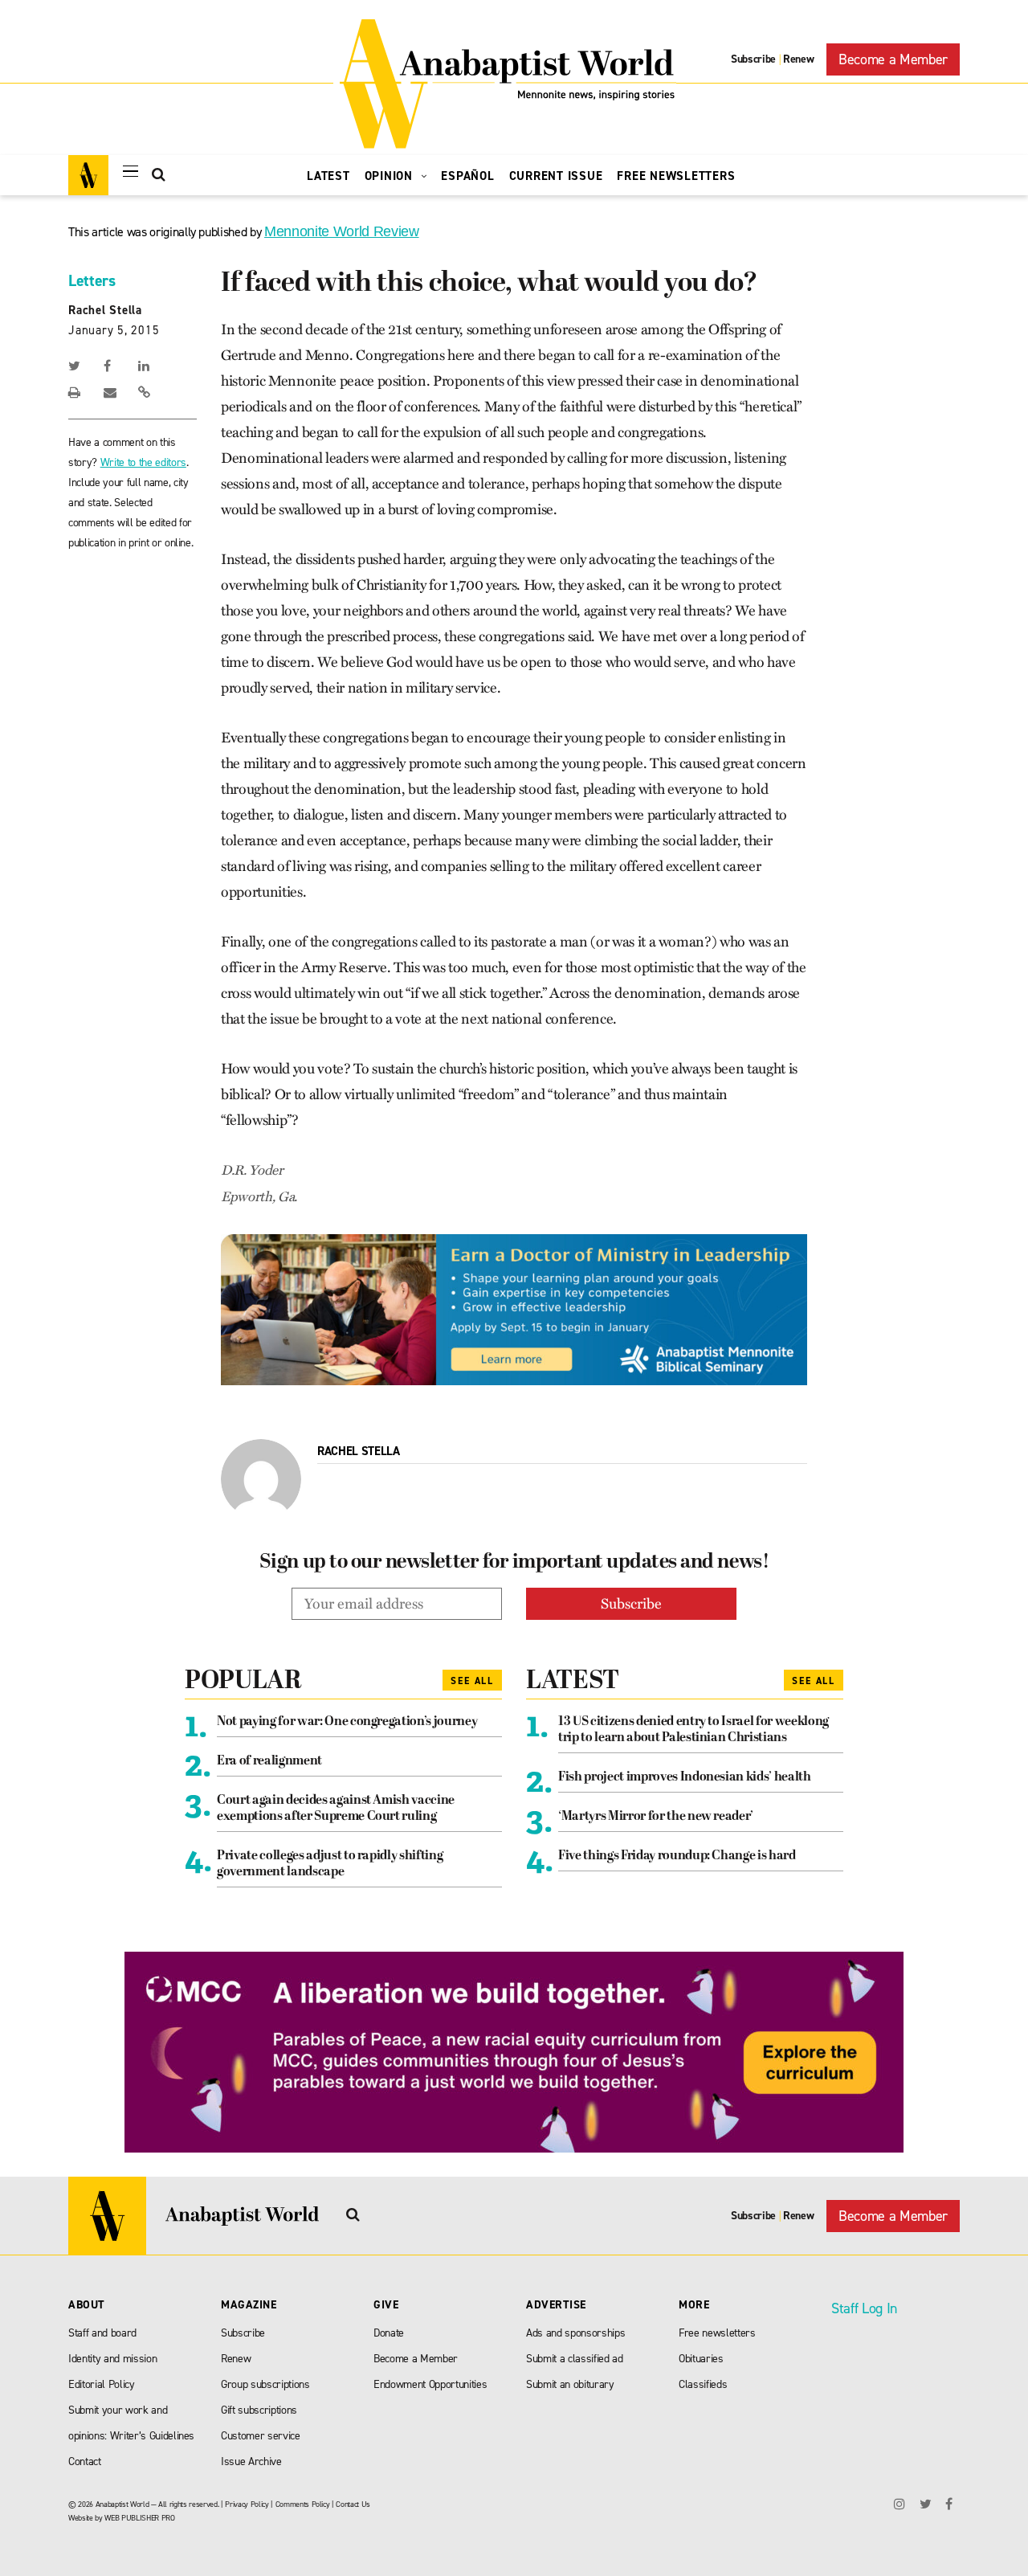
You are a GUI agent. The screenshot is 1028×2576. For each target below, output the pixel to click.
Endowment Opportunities (430, 2384)
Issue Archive (251, 2462)
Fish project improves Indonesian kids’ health (685, 1777)
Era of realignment (269, 1761)
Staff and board (102, 2333)
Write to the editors (143, 462)
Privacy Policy (247, 2504)
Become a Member (893, 59)
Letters (92, 280)
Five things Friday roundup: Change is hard (677, 1856)
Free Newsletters (676, 176)
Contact (85, 2462)
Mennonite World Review (342, 231)
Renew (798, 59)
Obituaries (701, 2359)
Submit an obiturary (570, 2384)
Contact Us (353, 2504)
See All (472, 1681)
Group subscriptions (265, 2384)
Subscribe (753, 59)
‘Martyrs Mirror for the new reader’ (656, 1817)
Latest (328, 176)
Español (467, 176)
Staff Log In (864, 2308)
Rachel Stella (105, 310)
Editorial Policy (102, 2384)
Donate (389, 2333)
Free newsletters (717, 2333)
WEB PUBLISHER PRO (139, 2518)
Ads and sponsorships (575, 2333)
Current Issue (556, 176)
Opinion (391, 176)
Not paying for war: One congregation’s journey (347, 1722)
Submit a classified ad (575, 2359)
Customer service (261, 2436)
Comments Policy (303, 2504)
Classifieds (703, 2384)
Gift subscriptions (259, 2410)
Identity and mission (112, 2359)
